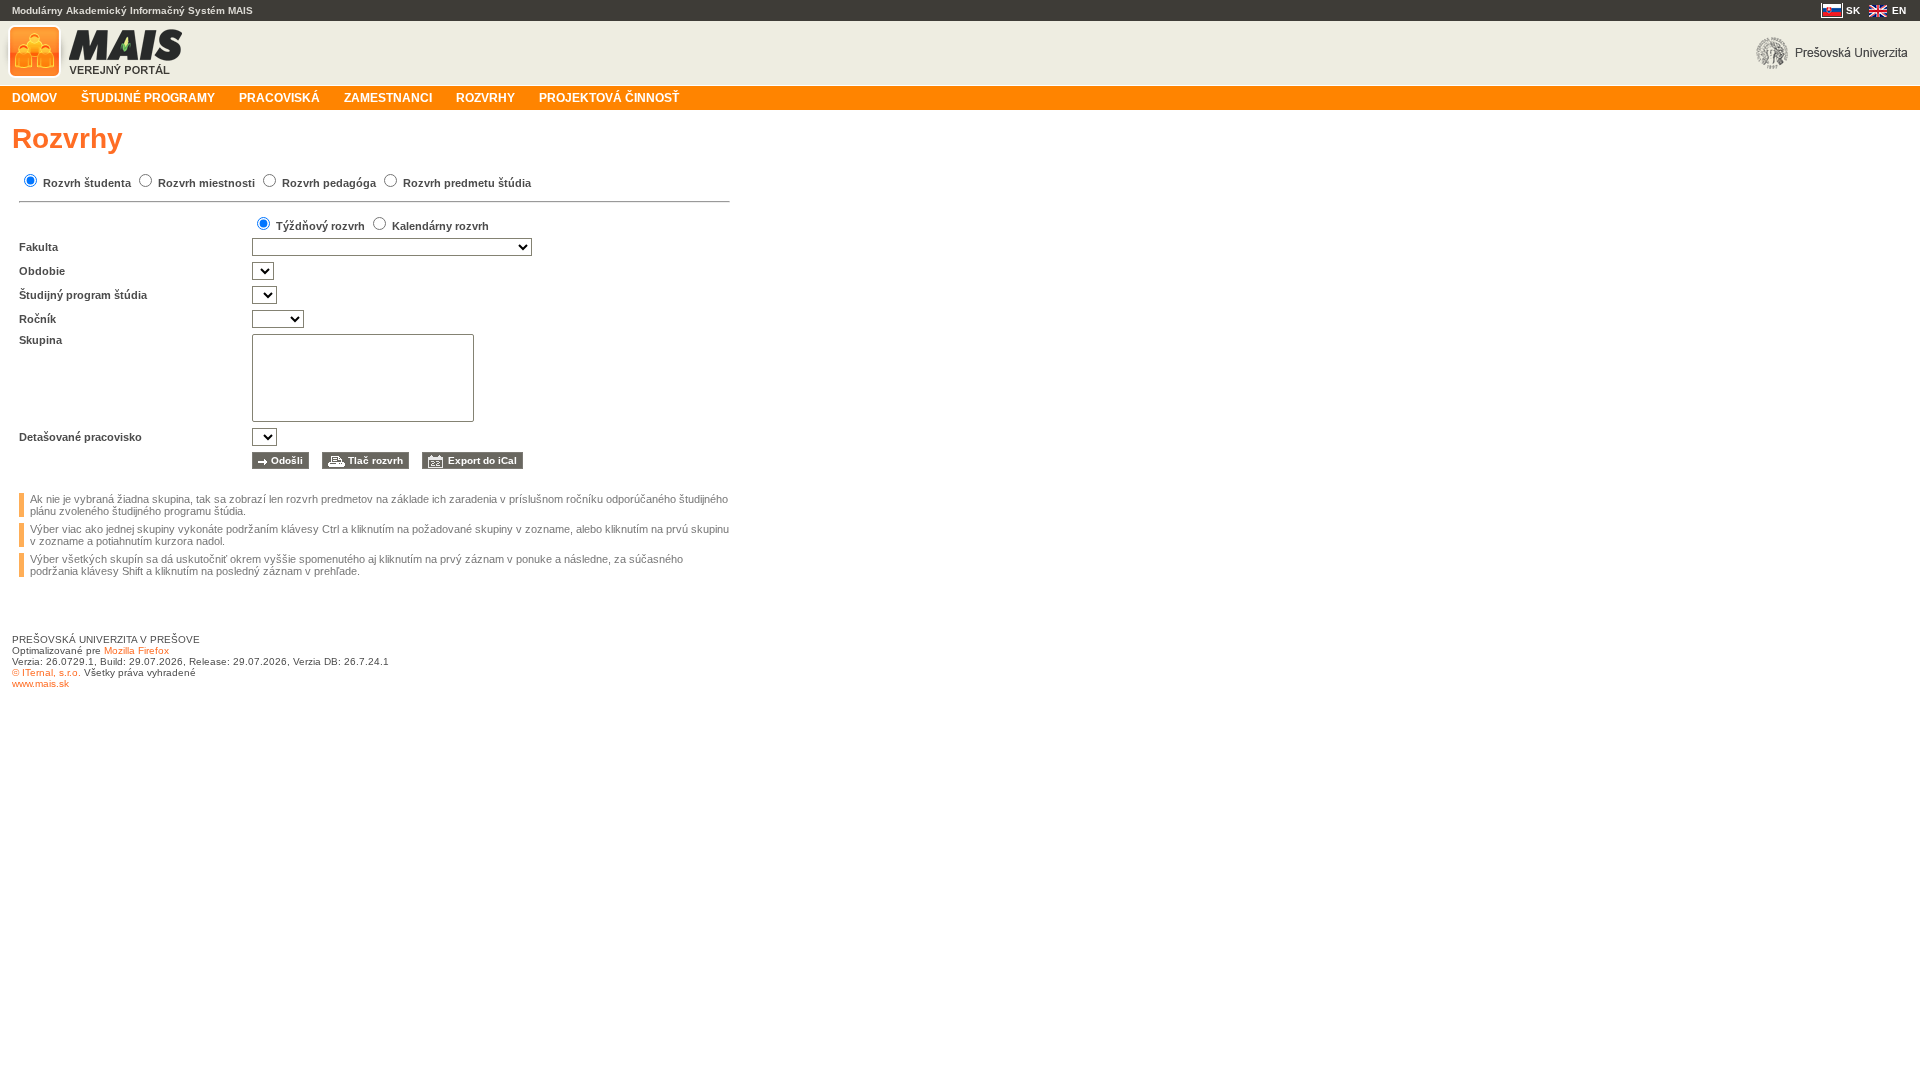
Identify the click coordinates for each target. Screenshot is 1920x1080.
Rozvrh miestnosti (206, 183)
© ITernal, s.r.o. (46, 672)
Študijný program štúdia (83, 295)
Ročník (37, 319)
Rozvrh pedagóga (329, 183)
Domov (34, 98)
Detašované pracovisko (80, 437)
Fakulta (38, 247)
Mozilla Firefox (136, 650)
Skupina (40, 340)
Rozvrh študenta (87, 183)
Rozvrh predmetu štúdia (467, 183)
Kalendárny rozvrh (440, 226)
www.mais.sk (40, 683)
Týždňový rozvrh (320, 226)
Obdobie (42, 271)
